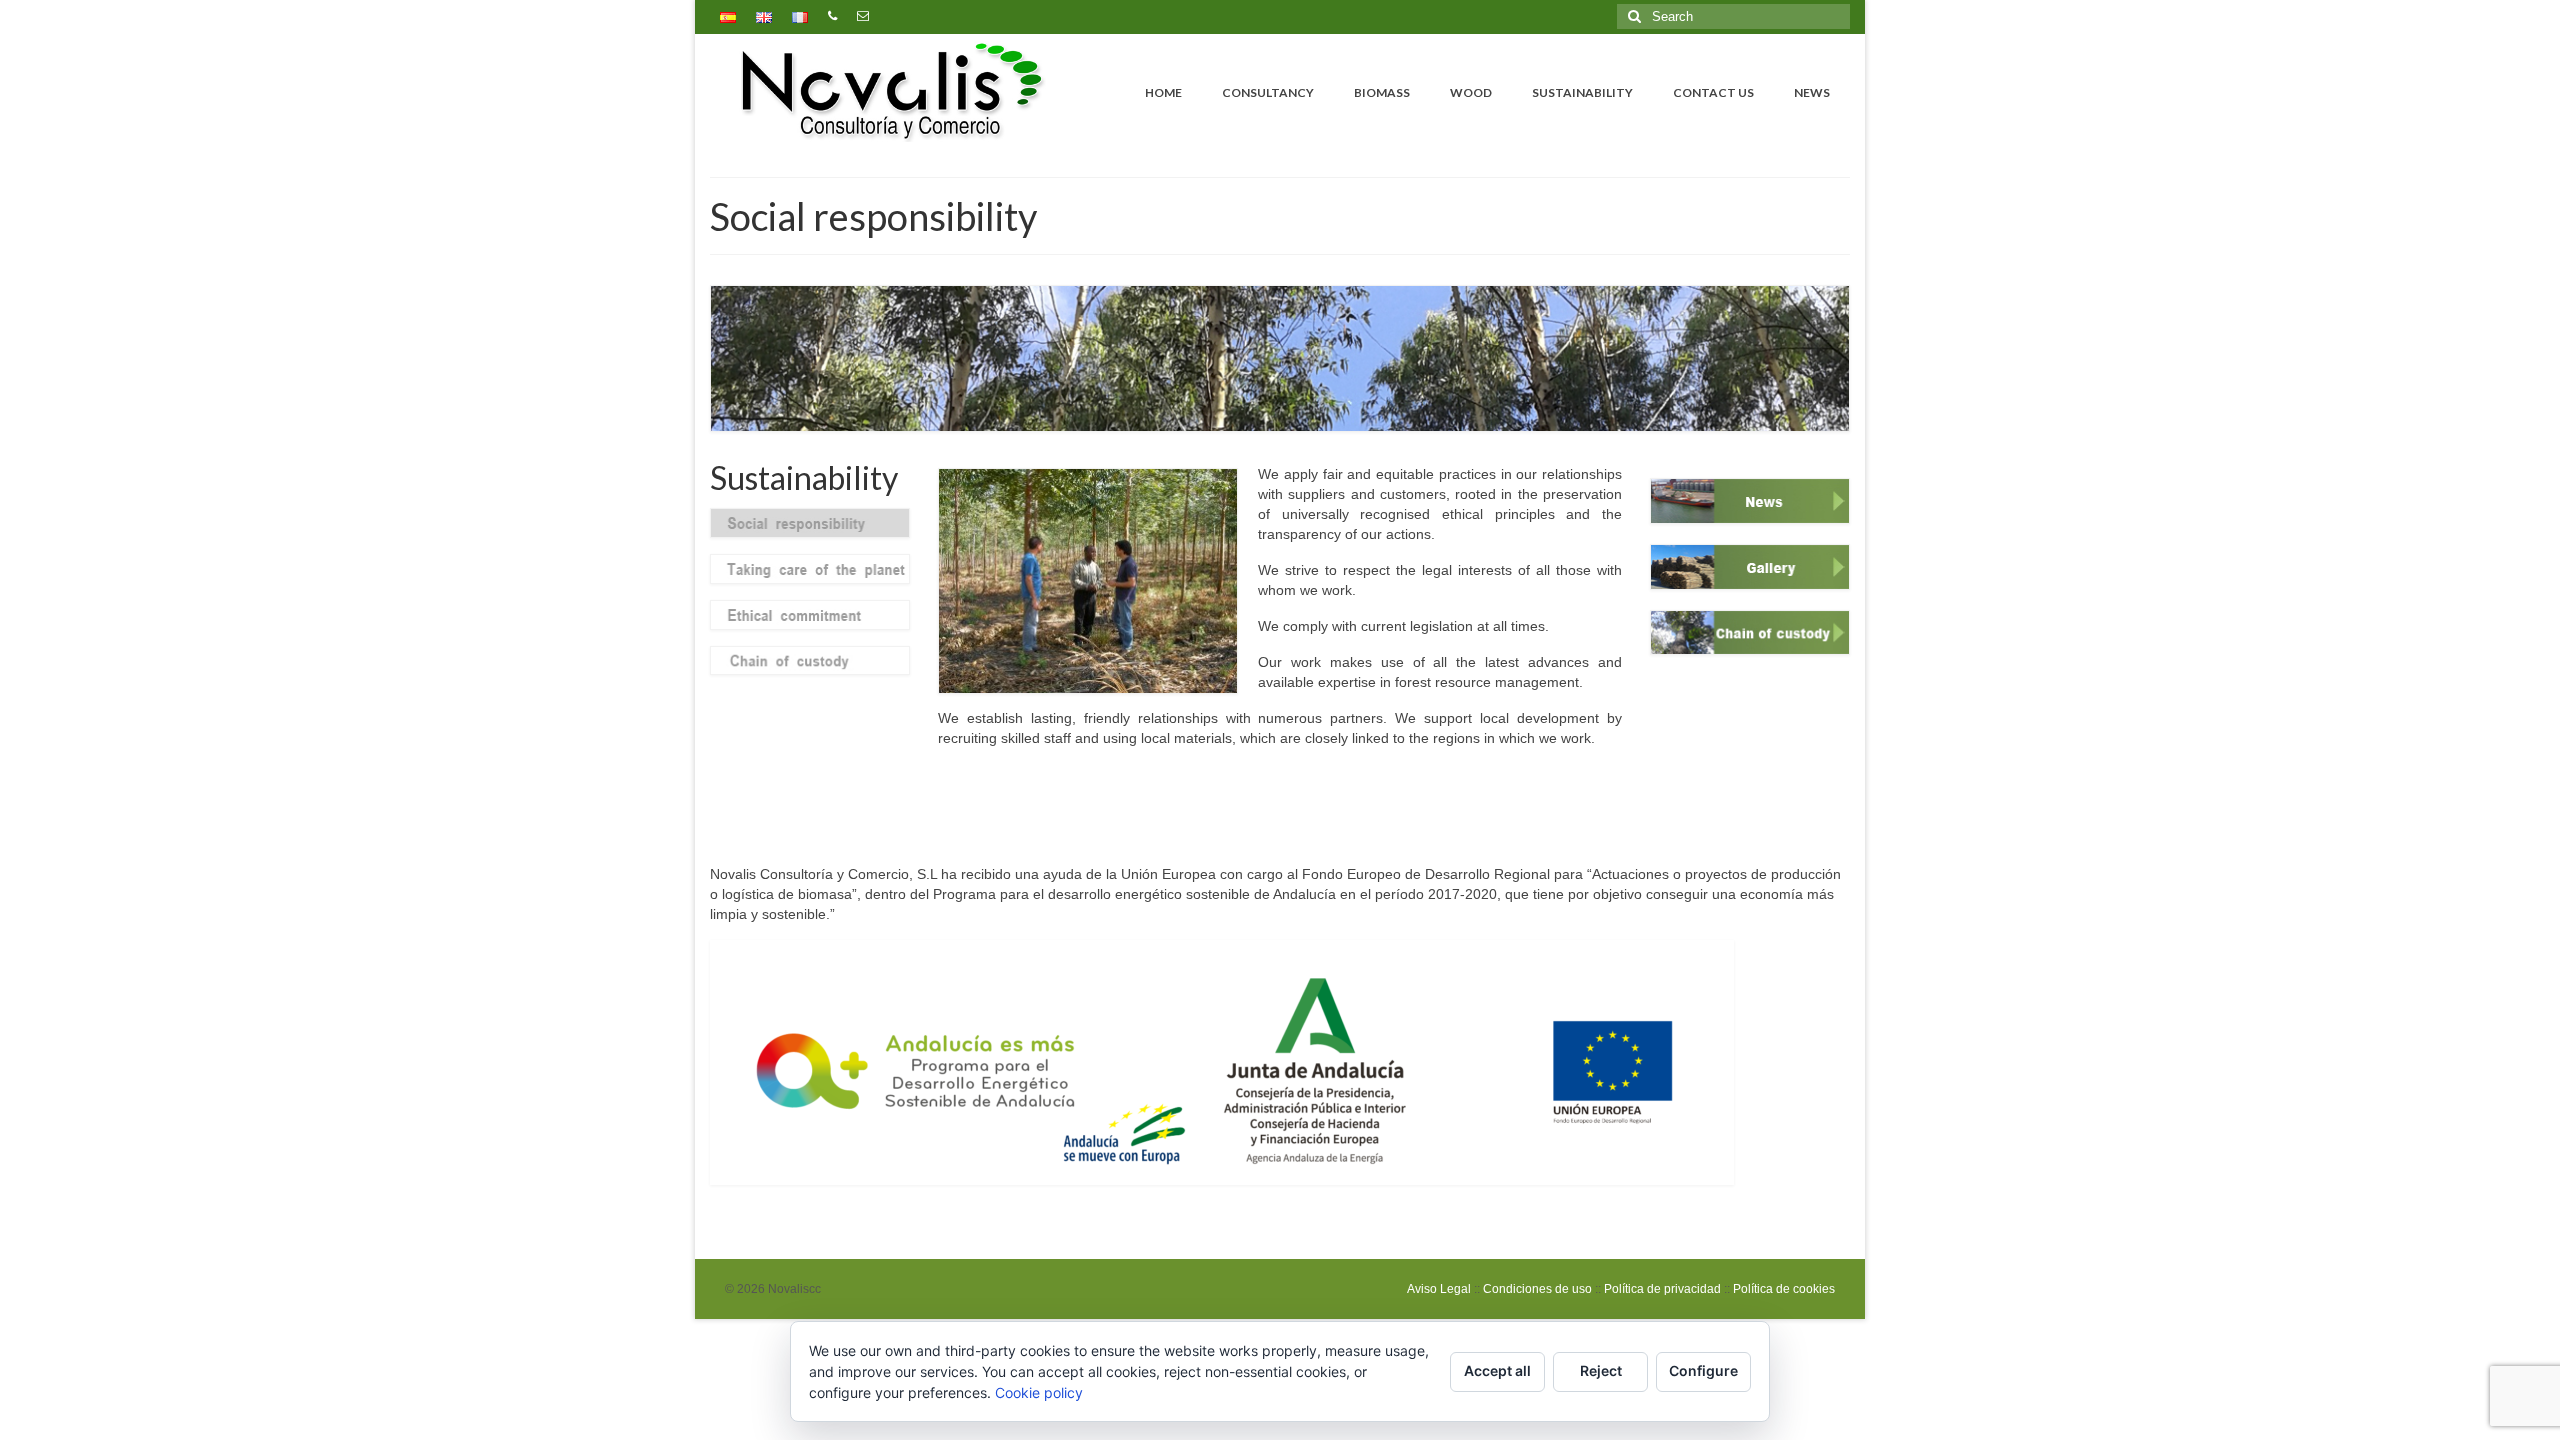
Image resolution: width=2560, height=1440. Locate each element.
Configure (1703, 1370)
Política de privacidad (1662, 1289)
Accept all (1497, 1370)
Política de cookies (1784, 1289)
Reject (1601, 1370)
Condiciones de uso (1537, 1289)
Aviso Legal (1439, 1289)
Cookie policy (1039, 1392)
